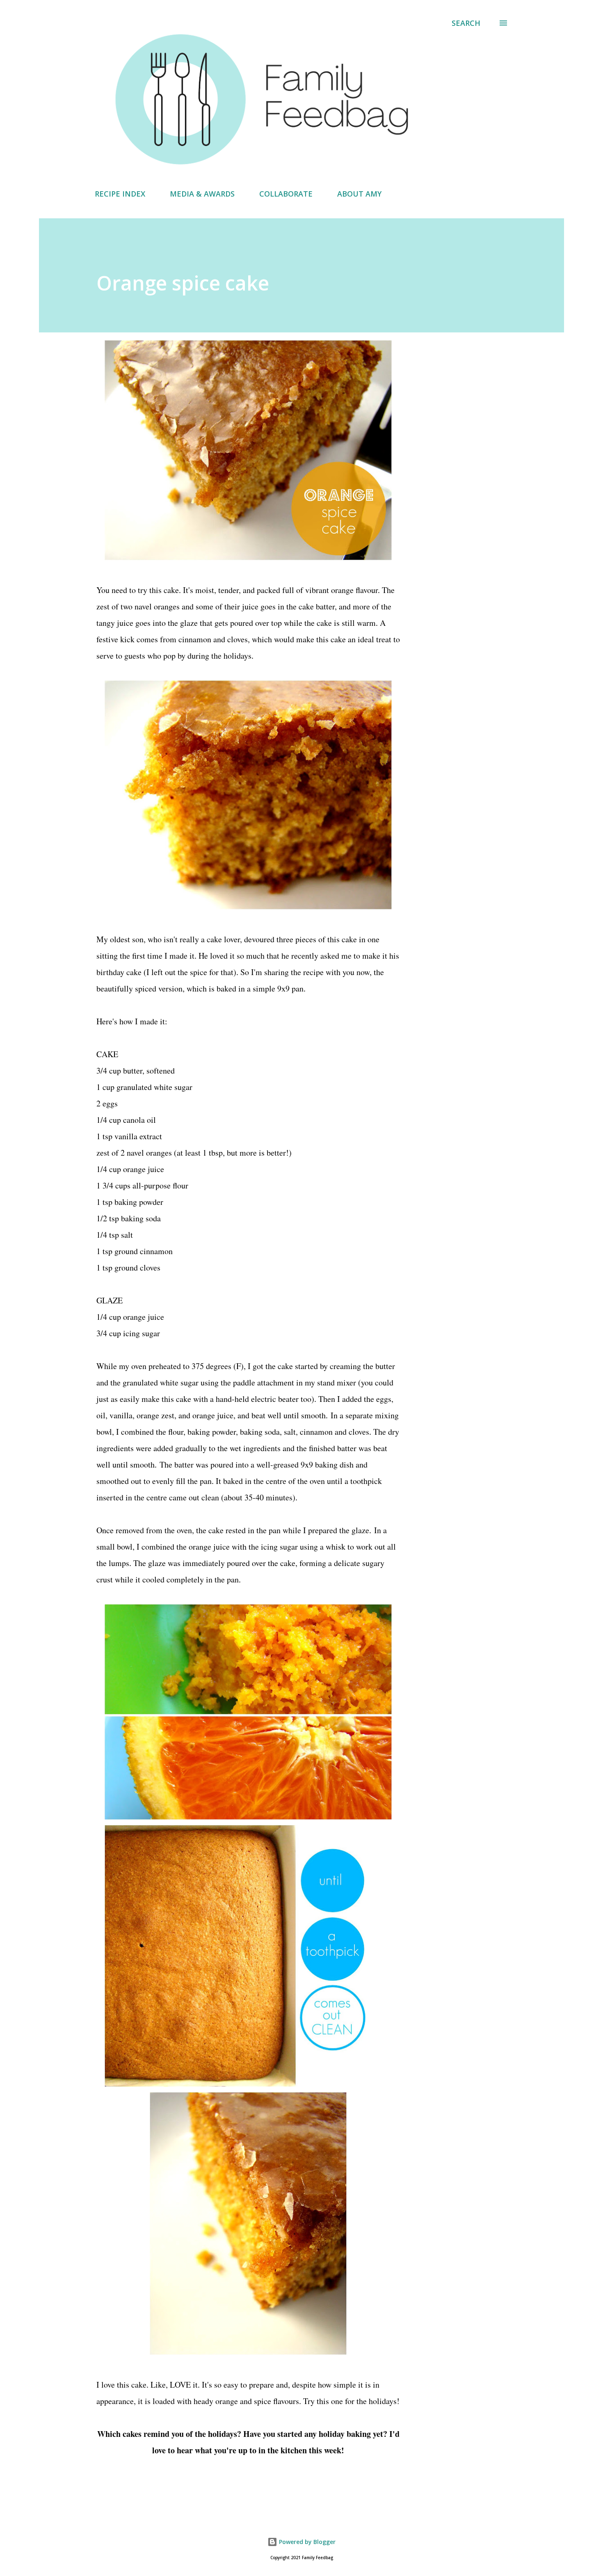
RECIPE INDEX (120, 194)
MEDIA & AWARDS (202, 194)
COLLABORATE (286, 194)
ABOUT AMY (359, 194)
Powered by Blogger (306, 2542)
